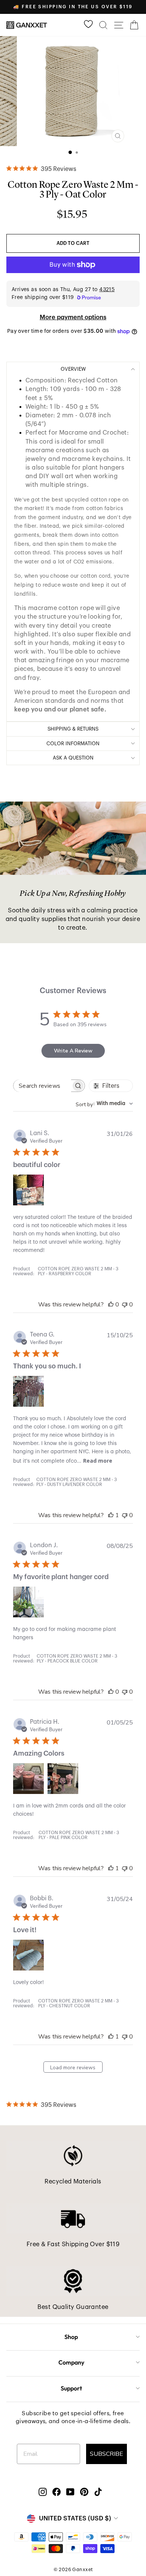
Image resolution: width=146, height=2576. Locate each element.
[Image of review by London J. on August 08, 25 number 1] (28, 1602)
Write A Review (73, 1051)
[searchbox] (42, 1086)
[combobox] (104, 1104)
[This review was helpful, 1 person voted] (111, 1515)
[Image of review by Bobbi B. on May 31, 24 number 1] (28, 1955)
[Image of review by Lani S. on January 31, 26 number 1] (28, 1190)
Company (71, 2362)
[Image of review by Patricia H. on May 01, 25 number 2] (63, 1779)
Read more (98, 1461)
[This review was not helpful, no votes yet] (125, 1305)
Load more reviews (73, 2068)
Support (71, 2388)
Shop (71, 2337)
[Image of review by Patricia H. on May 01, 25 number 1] (28, 1779)
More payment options (73, 317)
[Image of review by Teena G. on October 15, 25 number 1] (28, 1391)
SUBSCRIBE (107, 2454)
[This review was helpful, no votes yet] (111, 1305)
